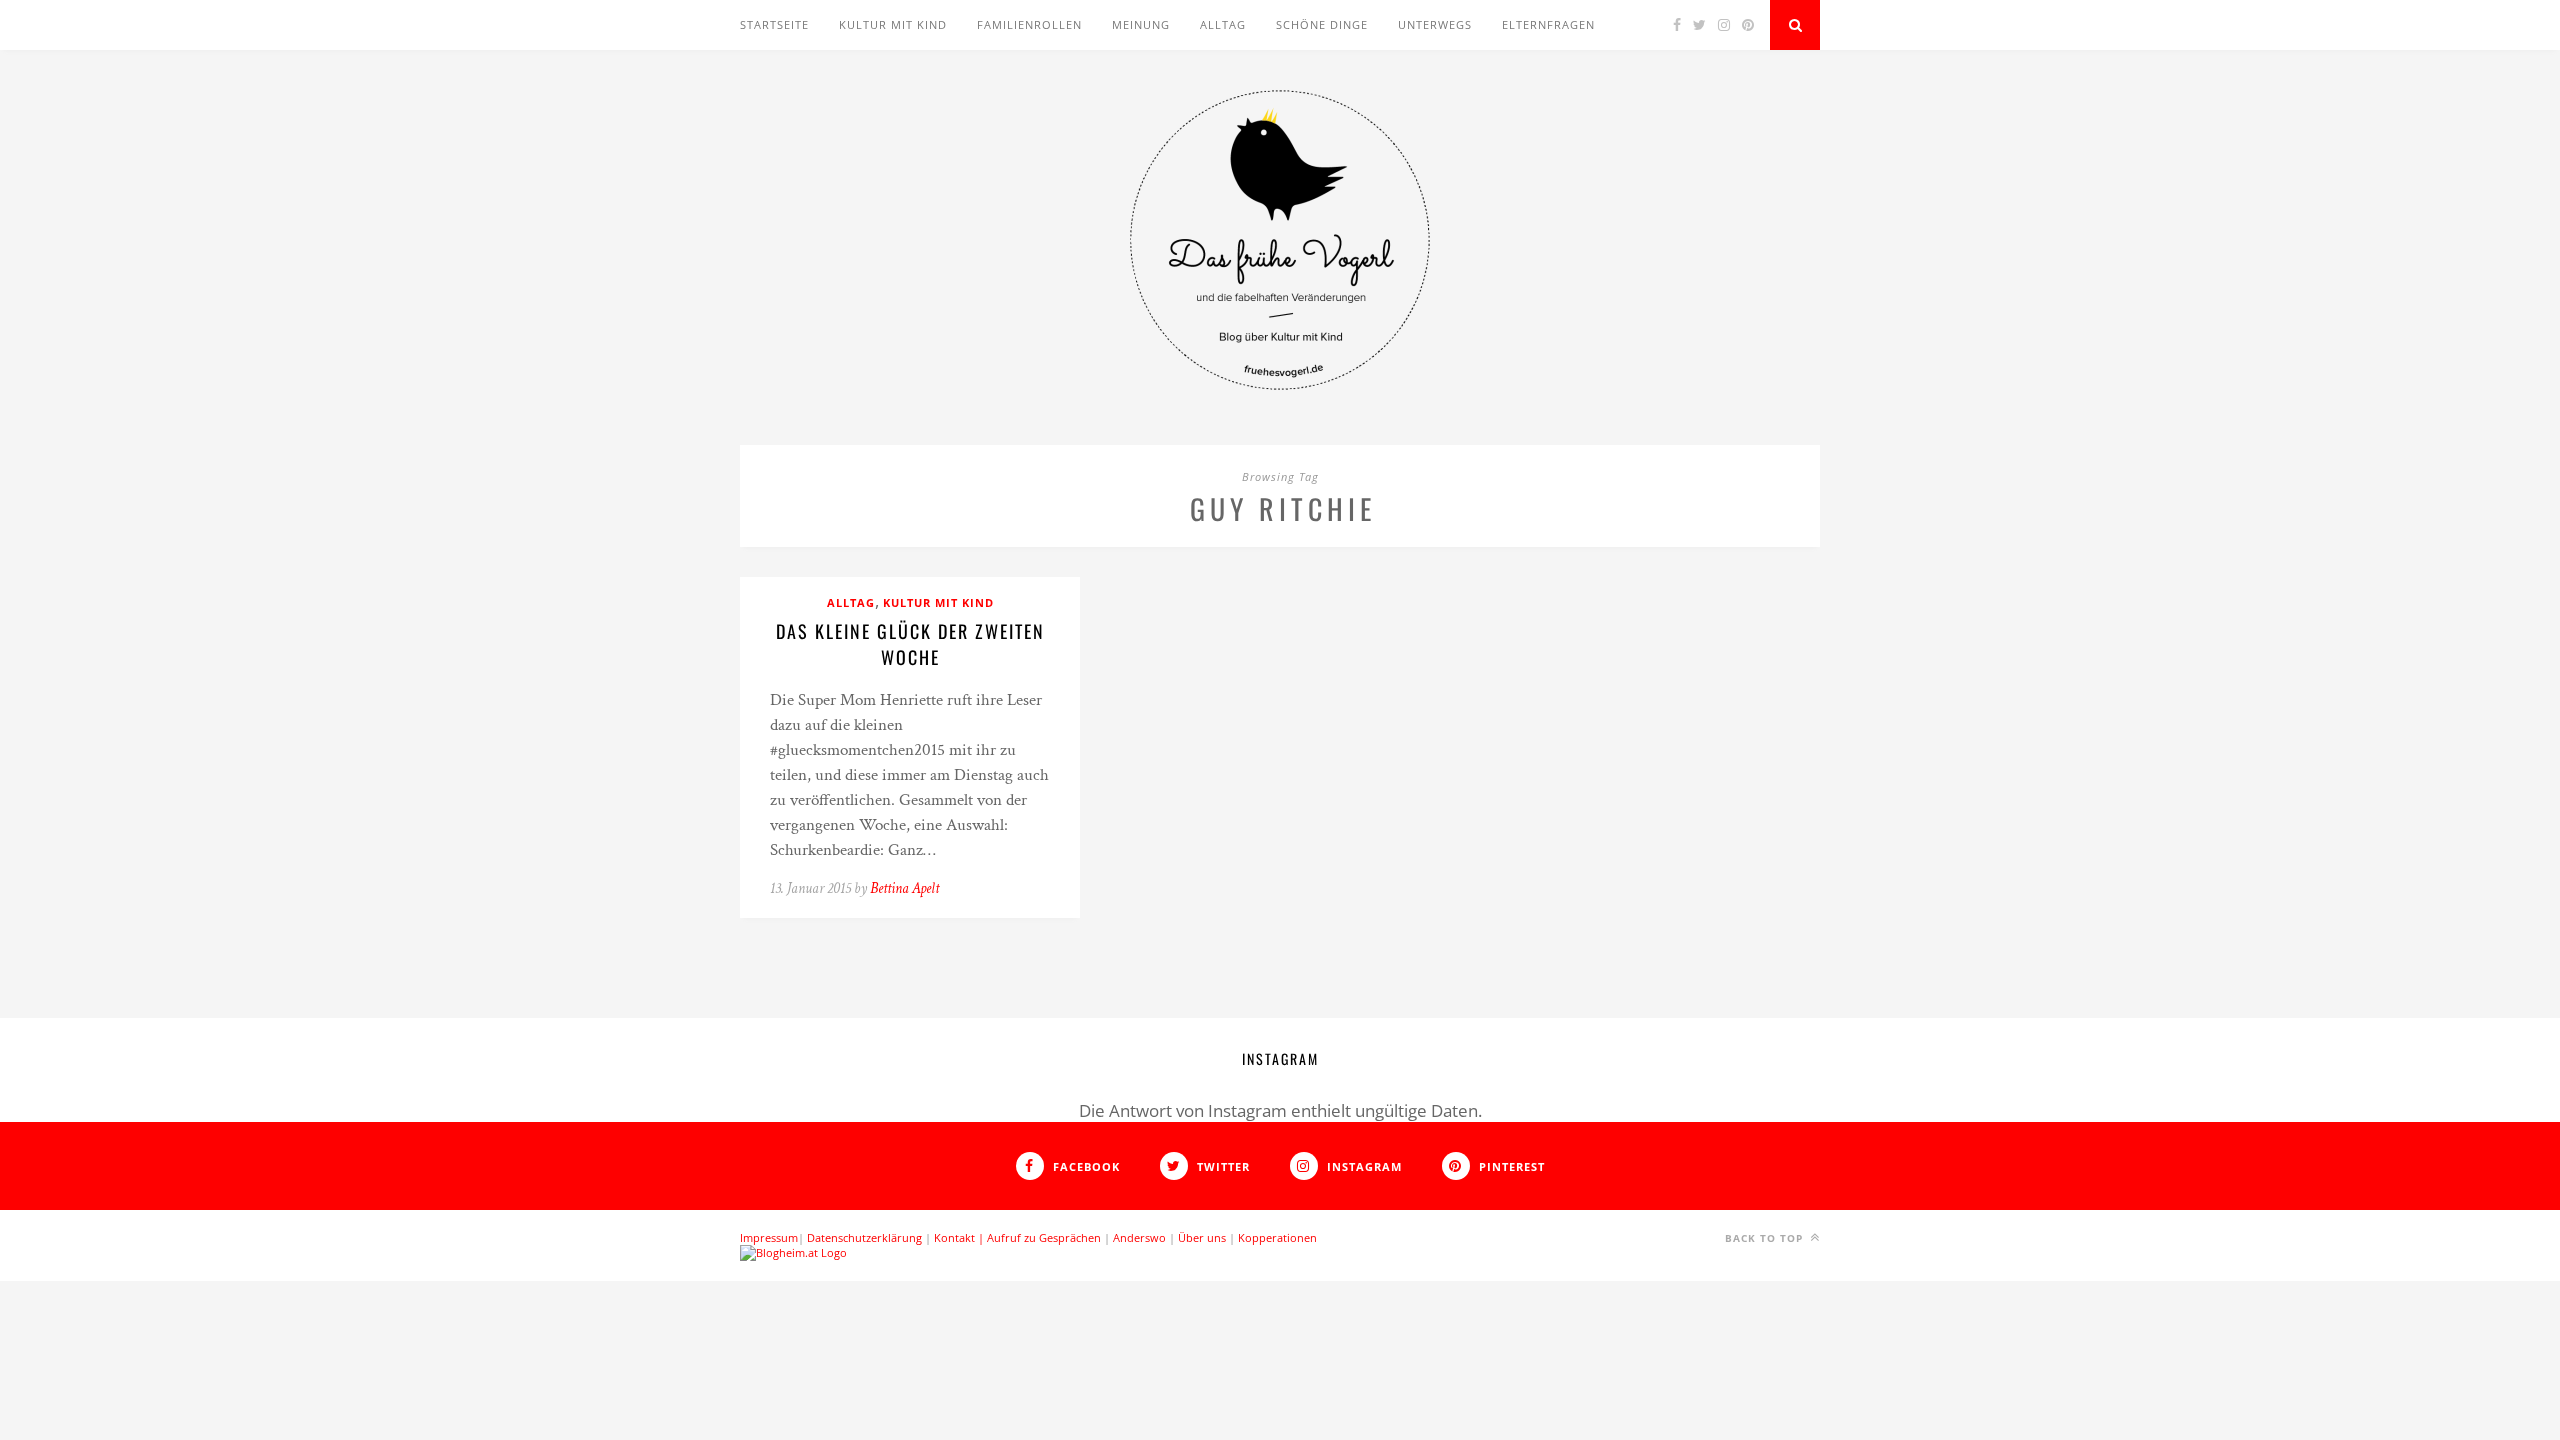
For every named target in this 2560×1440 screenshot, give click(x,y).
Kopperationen (1277, 1237)
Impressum (769, 1237)
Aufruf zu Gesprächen (1044, 1237)
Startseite (774, 24)
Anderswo (1139, 1237)
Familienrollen (1029, 24)
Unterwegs (1435, 24)
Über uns (1202, 1237)
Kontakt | (960, 1237)
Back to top (1766, 1238)
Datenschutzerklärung (864, 1237)
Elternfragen (1548, 24)
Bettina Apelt (904, 888)
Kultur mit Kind (893, 24)
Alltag (1223, 24)
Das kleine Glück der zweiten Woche (910, 644)
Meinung (1141, 24)
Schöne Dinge (1322, 24)
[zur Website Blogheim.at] (793, 1252)
